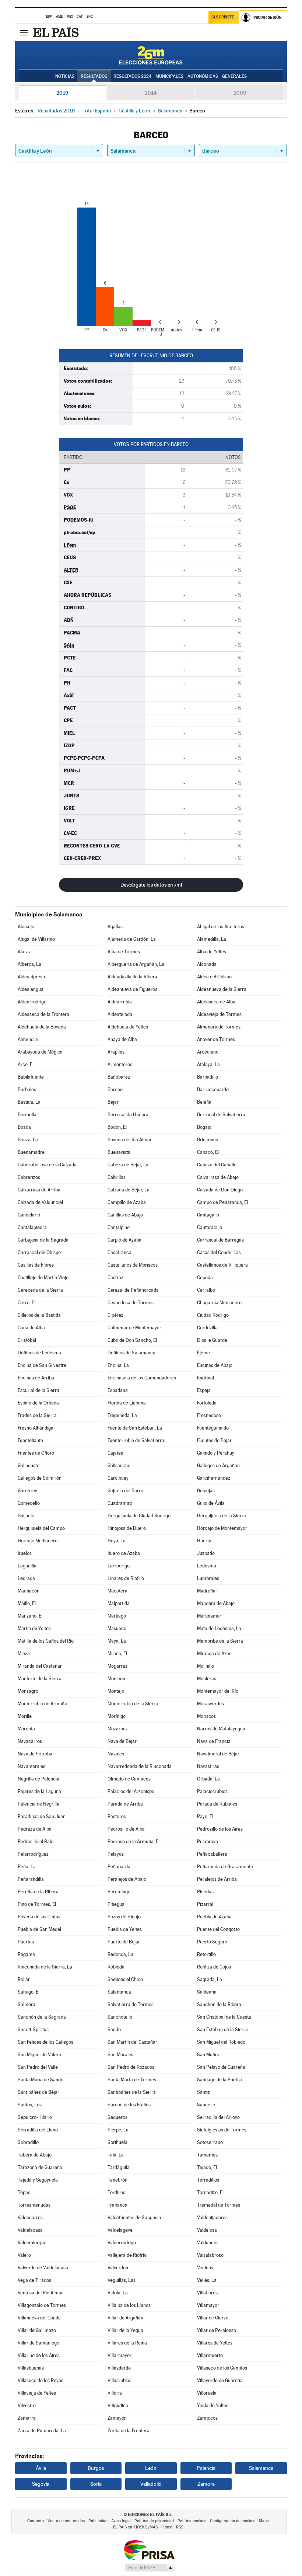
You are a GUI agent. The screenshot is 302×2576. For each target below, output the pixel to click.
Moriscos (206, 1716)
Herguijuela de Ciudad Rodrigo (139, 1516)
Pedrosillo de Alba (126, 1829)
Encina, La (118, 1365)
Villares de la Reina (127, 2343)
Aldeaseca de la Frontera (43, 1014)
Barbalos (27, 1089)
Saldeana (207, 1992)
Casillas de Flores (36, 1265)
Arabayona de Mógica (40, 1052)
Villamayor (208, 2305)
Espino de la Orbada (38, 1403)
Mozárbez (118, 1729)
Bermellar (28, 1115)
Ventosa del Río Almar (40, 2293)
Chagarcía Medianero (219, 1303)
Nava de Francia (214, 1741)
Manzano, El (30, 1616)
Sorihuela (117, 2142)
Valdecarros (30, 2218)
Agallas (115, 927)
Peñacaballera (212, 1854)
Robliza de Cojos (214, 1967)
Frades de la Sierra (37, 1415)
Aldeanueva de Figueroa (133, 989)
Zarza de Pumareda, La (42, 2431)
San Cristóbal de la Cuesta (224, 2017)
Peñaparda (119, 1867)
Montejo (116, 1691)
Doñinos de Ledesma (39, 1353)
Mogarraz (117, 1666)
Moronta (26, 1729)
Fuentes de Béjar (214, 1440)
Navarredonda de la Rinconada (140, 1766)
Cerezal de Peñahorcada (133, 1290)
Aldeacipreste (32, 977)
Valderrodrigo (122, 2243)
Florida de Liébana (127, 1403)
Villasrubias (120, 2380)
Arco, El (26, 1064)
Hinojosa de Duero (127, 1528)
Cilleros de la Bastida (39, 1315)
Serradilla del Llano (38, 2130)
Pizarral (205, 1904)
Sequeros (117, 2117)
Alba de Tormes (124, 952)
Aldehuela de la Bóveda (42, 1027)
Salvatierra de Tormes (131, 2004)
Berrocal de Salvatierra (221, 1115)
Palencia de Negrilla (38, 1804)
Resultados (94, 76)
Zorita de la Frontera (129, 2431)
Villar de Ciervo (213, 2318)
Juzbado (206, 1553)
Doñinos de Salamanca (131, 1353)
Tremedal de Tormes (219, 2205)
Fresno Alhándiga (36, 1428)
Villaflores (207, 2293)
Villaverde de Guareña (220, 2380)
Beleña (204, 1102)
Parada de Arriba (125, 1804)
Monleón (116, 1679)
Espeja (204, 1390)
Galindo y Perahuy (216, 1453)
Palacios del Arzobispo (131, 1791)
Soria (96, 2484)
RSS (180, 2527)
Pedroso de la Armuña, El (134, 1842)
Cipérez (115, 1315)
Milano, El (117, 1653)
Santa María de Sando (41, 2080)
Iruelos (25, 1553)
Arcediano (208, 1052)
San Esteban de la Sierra (222, 2030)
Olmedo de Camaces (129, 1779)
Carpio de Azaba (124, 1240)
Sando (114, 2030)
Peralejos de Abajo (127, 1879)
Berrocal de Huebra (128, 1115)
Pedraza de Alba (35, 1829)
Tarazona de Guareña (40, 2167)
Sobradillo (28, 2142)
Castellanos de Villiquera (222, 1265)
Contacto (36, 2521)
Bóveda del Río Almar (130, 1140)
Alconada (207, 964)
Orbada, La (208, 1779)
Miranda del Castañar (40, 1666)
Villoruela (207, 2393)
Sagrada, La (210, 1979)
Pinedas (205, 1892)
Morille (25, 1716)
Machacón (29, 1591)
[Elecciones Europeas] (151, 55)
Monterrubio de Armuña (42, 1704)
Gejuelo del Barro (125, 1491)
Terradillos (208, 2180)
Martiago (117, 1616)
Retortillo (206, 1954)
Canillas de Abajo (125, 1215)
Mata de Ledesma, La (219, 1628)
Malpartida (119, 1603)
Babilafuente (31, 1077)
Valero (24, 2255)
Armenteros (120, 1064)
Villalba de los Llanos (129, 2305)
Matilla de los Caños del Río (46, 1641)
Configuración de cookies (233, 2521)
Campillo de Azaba (127, 1202)
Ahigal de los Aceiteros (221, 927)
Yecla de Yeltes (213, 2406)
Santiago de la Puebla (220, 2080)
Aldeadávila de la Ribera (132, 977)
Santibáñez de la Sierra (132, 2092)
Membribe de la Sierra (220, 1641)
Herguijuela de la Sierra (222, 1516)
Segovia (41, 2484)
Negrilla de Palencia (38, 1779)
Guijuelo (26, 1516)
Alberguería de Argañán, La (136, 964)
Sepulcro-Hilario (35, 2117)
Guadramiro (120, 1503)
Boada (24, 1127)
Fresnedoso (209, 1415)
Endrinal (206, 1378)
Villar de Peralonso (217, 2330)
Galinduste (29, 1465)
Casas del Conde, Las (219, 1252)
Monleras (207, 1679)
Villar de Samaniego (38, 2343)
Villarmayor (120, 2355)
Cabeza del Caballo (217, 1165)
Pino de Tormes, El (37, 1904)
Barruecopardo (213, 1089)
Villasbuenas (31, 2368)
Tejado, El (207, 2167)
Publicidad (98, 2521)
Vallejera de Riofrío (127, 2255)
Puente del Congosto (218, 1929)
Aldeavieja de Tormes (219, 1014)
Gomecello (29, 1503)
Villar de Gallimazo (37, 2330)
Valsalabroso (210, 2255)
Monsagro (28, 1691)
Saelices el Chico (125, 1979)
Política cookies (192, 2521)
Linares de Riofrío (126, 1578)
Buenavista (119, 1152)
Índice (167, 2527)
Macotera (117, 1591)
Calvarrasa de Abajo (218, 1177)
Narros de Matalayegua (221, 1729)
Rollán (24, 1979)
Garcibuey (118, 1478)
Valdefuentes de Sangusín (134, 2218)
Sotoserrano (210, 2142)
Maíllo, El (27, 1603)
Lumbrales (208, 1578)
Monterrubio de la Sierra (133, 1704)
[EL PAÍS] (57, 32)
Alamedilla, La (212, 939)
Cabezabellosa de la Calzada (47, 1165)
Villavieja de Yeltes (37, 2393)
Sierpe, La (118, 2130)
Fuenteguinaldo (213, 1428)
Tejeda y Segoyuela (38, 2180)
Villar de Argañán (125, 2318)
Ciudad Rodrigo (213, 1315)
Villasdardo (119, 2368)
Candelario (29, 1215)
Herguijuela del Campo (41, 1528)
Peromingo (119, 1892)
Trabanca (117, 2205)
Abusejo (26, 927)
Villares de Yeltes (215, 2343)
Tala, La (116, 2155)
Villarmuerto (210, 2355)
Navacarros (30, 1741)
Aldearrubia (120, 1002)
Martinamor (209, 1616)
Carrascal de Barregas (220, 1240)
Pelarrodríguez (33, 1854)
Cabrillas (117, 1177)
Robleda (116, 1967)
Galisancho (119, 1465)
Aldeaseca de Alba (216, 1002)
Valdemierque (32, 2243)
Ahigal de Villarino (36, 939)
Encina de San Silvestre (42, 1365)
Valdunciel (208, 2243)
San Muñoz (208, 2055)
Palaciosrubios (212, 1791)
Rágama (26, 1954)
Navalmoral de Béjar (218, 1754)
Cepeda (205, 1277)
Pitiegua (116, 1904)
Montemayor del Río (218, 1691)
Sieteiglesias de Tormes (222, 2130)
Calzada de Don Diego (220, 1190)
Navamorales (31, 1766)
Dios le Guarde (212, 1340)
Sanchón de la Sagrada (42, 2017)
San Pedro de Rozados (131, 2067)
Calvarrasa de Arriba (39, 1190)
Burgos (96, 2468)
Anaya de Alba (122, 1039)
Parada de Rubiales (217, 1804)
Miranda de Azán (214, 1653)
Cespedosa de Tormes (131, 1303)
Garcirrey (27, 1491)
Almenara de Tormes (219, 1027)
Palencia (206, 2468)
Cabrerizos (29, 1177)
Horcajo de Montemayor (222, 1528)
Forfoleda (207, 1403)
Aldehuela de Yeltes (128, 1027)
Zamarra (27, 2418)
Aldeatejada (120, 1014)
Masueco (117, 1628)
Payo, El (205, 1816)
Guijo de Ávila (211, 1503)
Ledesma (207, 1566)
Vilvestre (27, 2406)
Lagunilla (27, 1566)
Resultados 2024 (132, 76)
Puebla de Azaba (214, 1917)
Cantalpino (119, 1227)
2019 (62, 93)
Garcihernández (214, 1478)
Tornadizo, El (210, 2192)
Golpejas (206, 1491)
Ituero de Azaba (124, 1553)
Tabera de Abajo (35, 2155)
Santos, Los (30, 2105)
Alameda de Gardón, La (132, 939)
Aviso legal (121, 2521)
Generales (234, 76)
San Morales (120, 2055)
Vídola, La (118, 2293)
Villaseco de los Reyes (41, 2380)
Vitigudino (118, 2406)
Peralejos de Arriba (217, 1879)
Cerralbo (206, 1290)
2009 (240, 93)
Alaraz (24, 952)
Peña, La (27, 1867)
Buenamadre (31, 1152)
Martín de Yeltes (34, 1628)
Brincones (208, 1140)
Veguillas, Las (122, 2280)
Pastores (117, 1816)
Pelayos (116, 1854)
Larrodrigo (119, 1566)
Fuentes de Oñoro (36, 1453)
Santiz (203, 2092)
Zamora (206, 2484)
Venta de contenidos (66, 2521)
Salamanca (119, 1992)
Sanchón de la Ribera (219, 2004)
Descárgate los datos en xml (151, 885)
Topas (24, 2192)
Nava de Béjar (122, 1741)
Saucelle (206, 2105)
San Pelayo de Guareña (221, 2067)
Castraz (115, 1277)
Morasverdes (210, 1704)
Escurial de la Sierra (38, 1390)
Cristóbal (27, 1340)
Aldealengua (31, 989)
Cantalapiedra (32, 1227)
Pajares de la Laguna (39, 1791)
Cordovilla (207, 1328)
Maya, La (117, 1641)
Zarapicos (207, 2418)
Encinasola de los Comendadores (142, 1378)
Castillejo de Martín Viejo (43, 1277)
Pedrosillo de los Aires (220, 1829)
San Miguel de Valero (39, 2055)
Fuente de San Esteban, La (135, 1428)
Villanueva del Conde (39, 2318)
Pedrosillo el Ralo (36, 1842)
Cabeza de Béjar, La (128, 1165)
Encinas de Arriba (36, 1378)
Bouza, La (28, 1140)
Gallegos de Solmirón (40, 1478)
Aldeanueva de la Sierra (222, 989)
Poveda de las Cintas (39, 1917)
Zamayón (117, 2418)
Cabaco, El (208, 1152)
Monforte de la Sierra (40, 1679)
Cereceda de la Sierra (40, 1290)
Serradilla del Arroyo (218, 2117)
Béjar (113, 1102)
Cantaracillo (210, 1227)
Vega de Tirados (34, 2280)
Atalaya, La (208, 1064)
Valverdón (118, 2268)
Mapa (264, 2521)
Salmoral (27, 2004)
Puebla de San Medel (39, 1929)
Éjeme (203, 1353)
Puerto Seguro (212, 1942)
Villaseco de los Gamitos (222, 2368)
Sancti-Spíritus (33, 2030)
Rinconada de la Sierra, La (45, 1967)
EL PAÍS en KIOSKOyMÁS (135, 2527)
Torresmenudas (34, 2205)
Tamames (207, 2155)
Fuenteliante (30, 1440)
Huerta (204, 1541)
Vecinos (205, 2268)
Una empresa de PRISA (149, 2550)
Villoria (115, 2393)
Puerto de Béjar (124, 1942)
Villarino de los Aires (39, 2355)
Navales (116, 1754)
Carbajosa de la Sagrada (43, 1240)
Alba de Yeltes (212, 952)
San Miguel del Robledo (221, 2042)
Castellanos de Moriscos (133, 1265)
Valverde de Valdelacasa (43, 2268)
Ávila (41, 2468)
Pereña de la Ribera (38, 1892)
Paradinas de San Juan (42, 1816)
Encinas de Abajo (215, 1365)
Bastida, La (29, 1102)
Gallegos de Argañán (218, 1465)
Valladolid (151, 2484)
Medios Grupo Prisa (149, 2568)
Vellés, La (207, 2280)
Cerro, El (27, 1303)
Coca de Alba (31, 1328)
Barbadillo (208, 1077)
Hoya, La (117, 1541)
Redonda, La (120, 1954)
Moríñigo (117, 1716)
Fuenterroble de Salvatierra (136, 1440)
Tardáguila (119, 2167)
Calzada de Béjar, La (129, 1190)
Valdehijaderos (212, 2218)
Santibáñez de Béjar (38, 2092)
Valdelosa (207, 2230)
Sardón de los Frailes (129, 2105)
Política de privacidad (154, 2521)
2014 (151, 93)
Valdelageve (120, 2230)
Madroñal (207, 1591)
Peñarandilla (31, 1879)
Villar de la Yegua (125, 2330)
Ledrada (26, 1578)
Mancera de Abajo (216, 1603)
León (151, 2468)
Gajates (115, 1453)
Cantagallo (208, 1215)
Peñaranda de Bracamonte (225, 1867)
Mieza (24, 1653)
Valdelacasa (30, 2230)
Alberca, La (29, 964)
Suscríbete (223, 17)
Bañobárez (119, 1077)
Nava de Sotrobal (36, 1754)
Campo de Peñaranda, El (222, 1202)
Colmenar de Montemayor (134, 1328)
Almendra (28, 1039)
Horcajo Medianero (38, 1541)
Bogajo (204, 1127)
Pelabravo (208, 1842)
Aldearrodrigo (32, 1002)
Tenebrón (117, 2180)
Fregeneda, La (122, 1415)
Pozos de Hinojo (124, 1917)
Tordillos (116, 2192)
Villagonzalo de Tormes (42, 2305)
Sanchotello (120, 2017)
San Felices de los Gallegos (45, 2042)
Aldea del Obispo (214, 977)
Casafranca (120, 1252)
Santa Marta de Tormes (132, 2080)
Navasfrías (208, 1766)
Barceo (115, 1089)
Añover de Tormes (216, 1039)
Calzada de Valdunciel (40, 1202)
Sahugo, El (29, 1992)
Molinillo (206, 1666)
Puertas (26, 1942)
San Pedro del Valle (38, 2067)
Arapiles (116, 1052)
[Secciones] (24, 32)
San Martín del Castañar (132, 2042)
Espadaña (118, 1390)
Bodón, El (117, 1127)
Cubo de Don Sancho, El (132, 1340)
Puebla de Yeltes (125, 1929)
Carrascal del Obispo (39, 1252)
